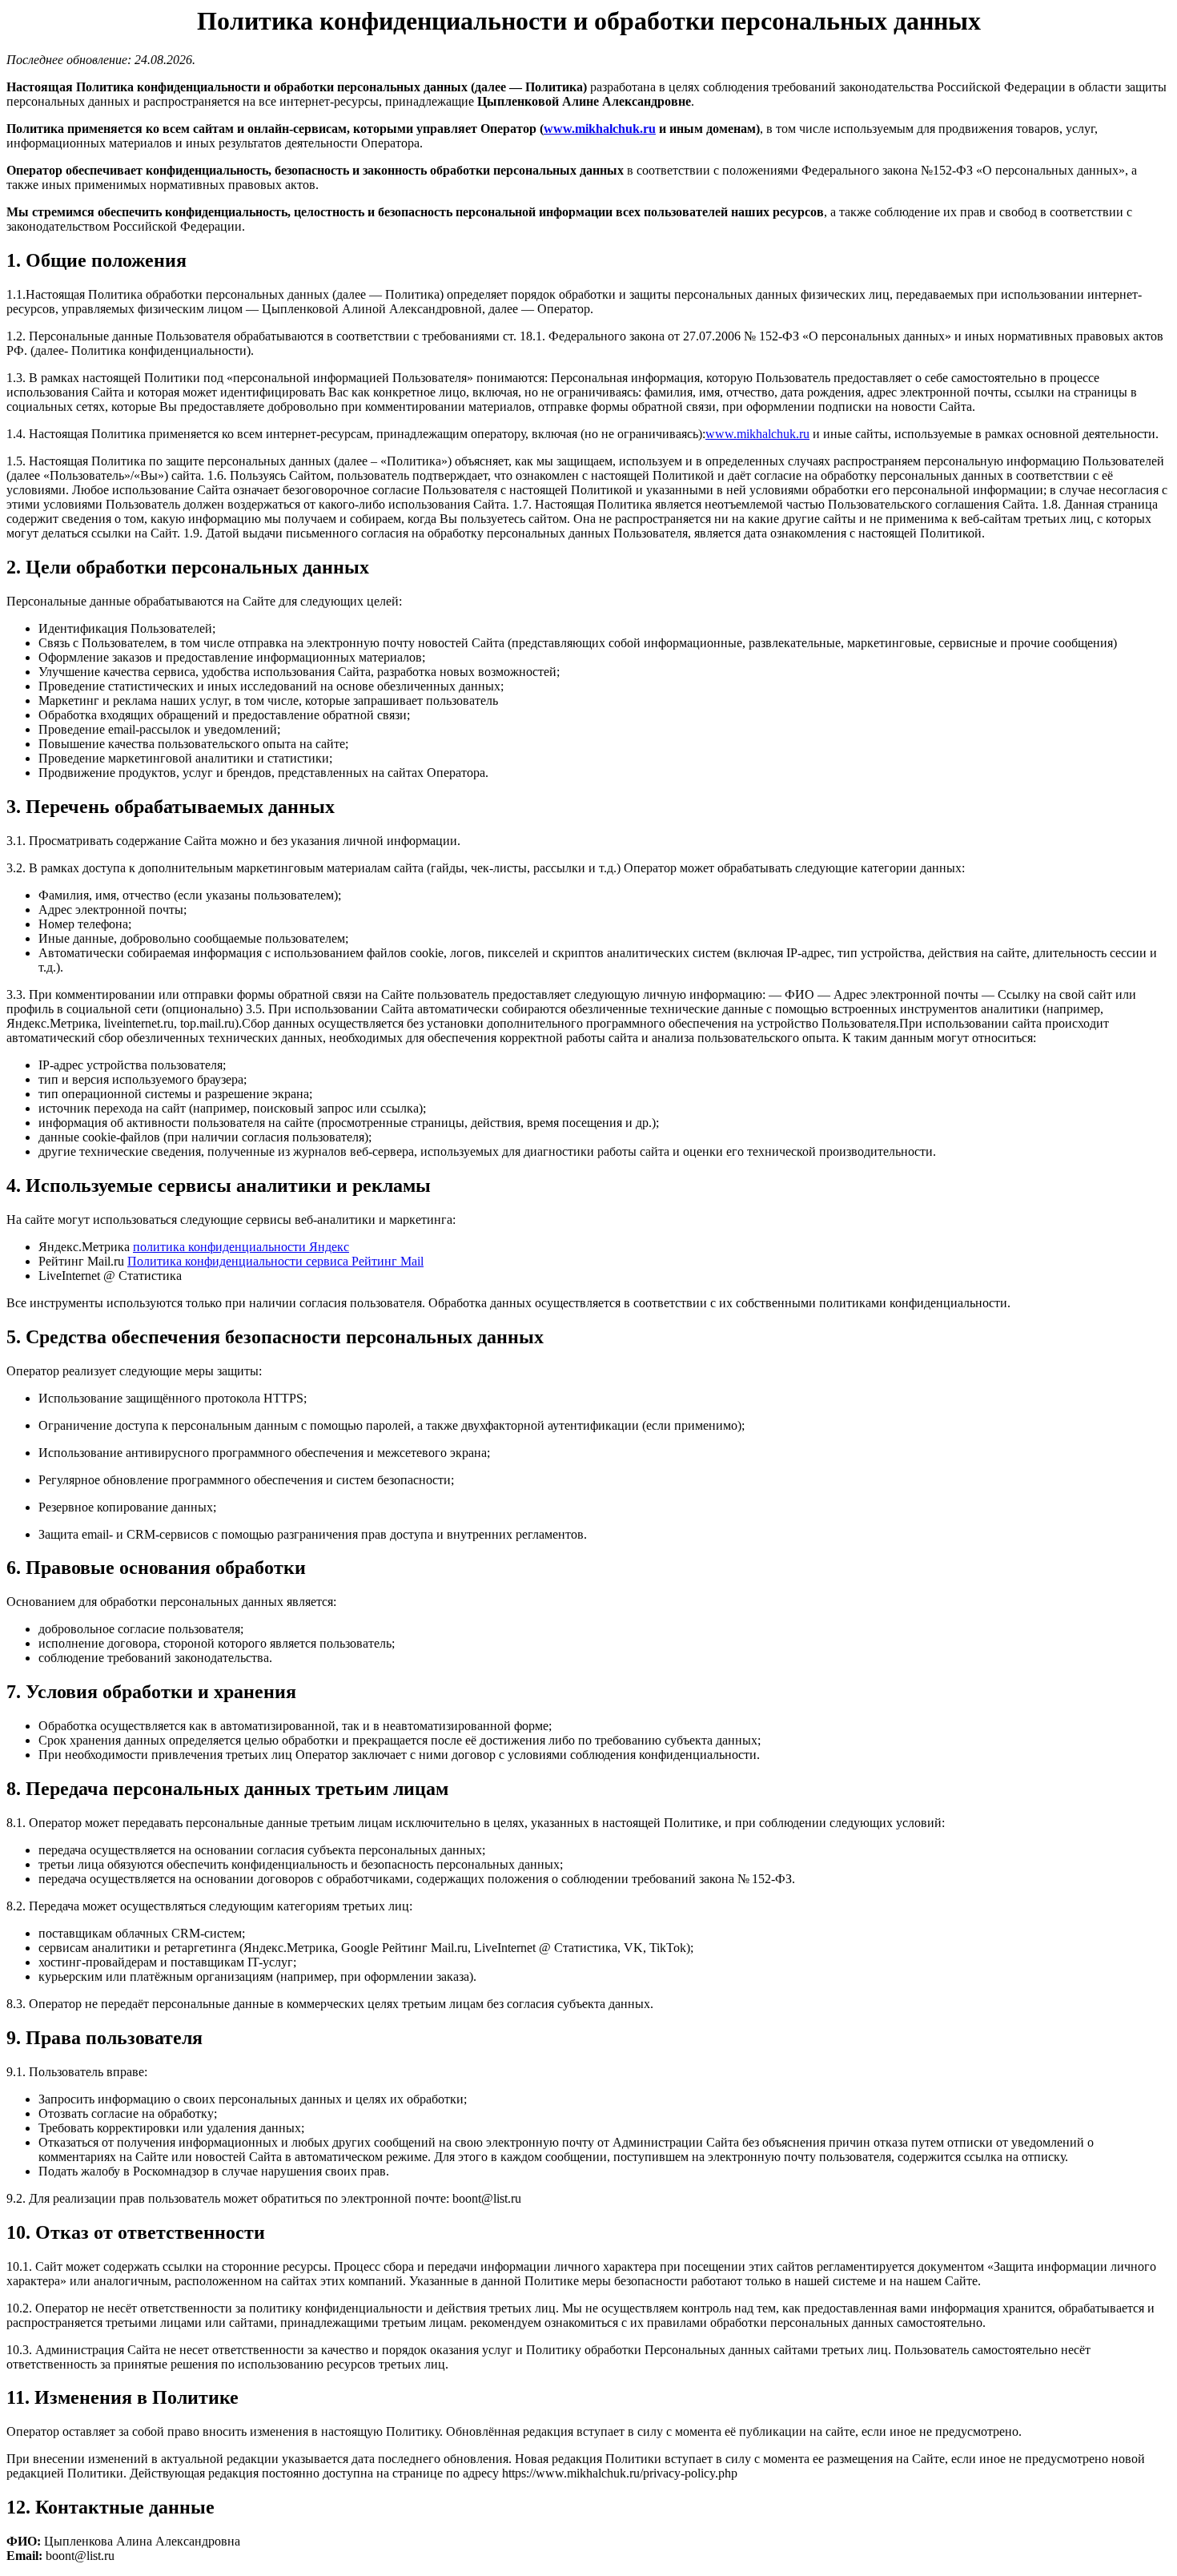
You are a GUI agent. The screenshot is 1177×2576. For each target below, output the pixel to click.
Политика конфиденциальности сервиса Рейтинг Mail (275, 1261)
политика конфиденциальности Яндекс (241, 1247)
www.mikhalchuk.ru (600, 129)
